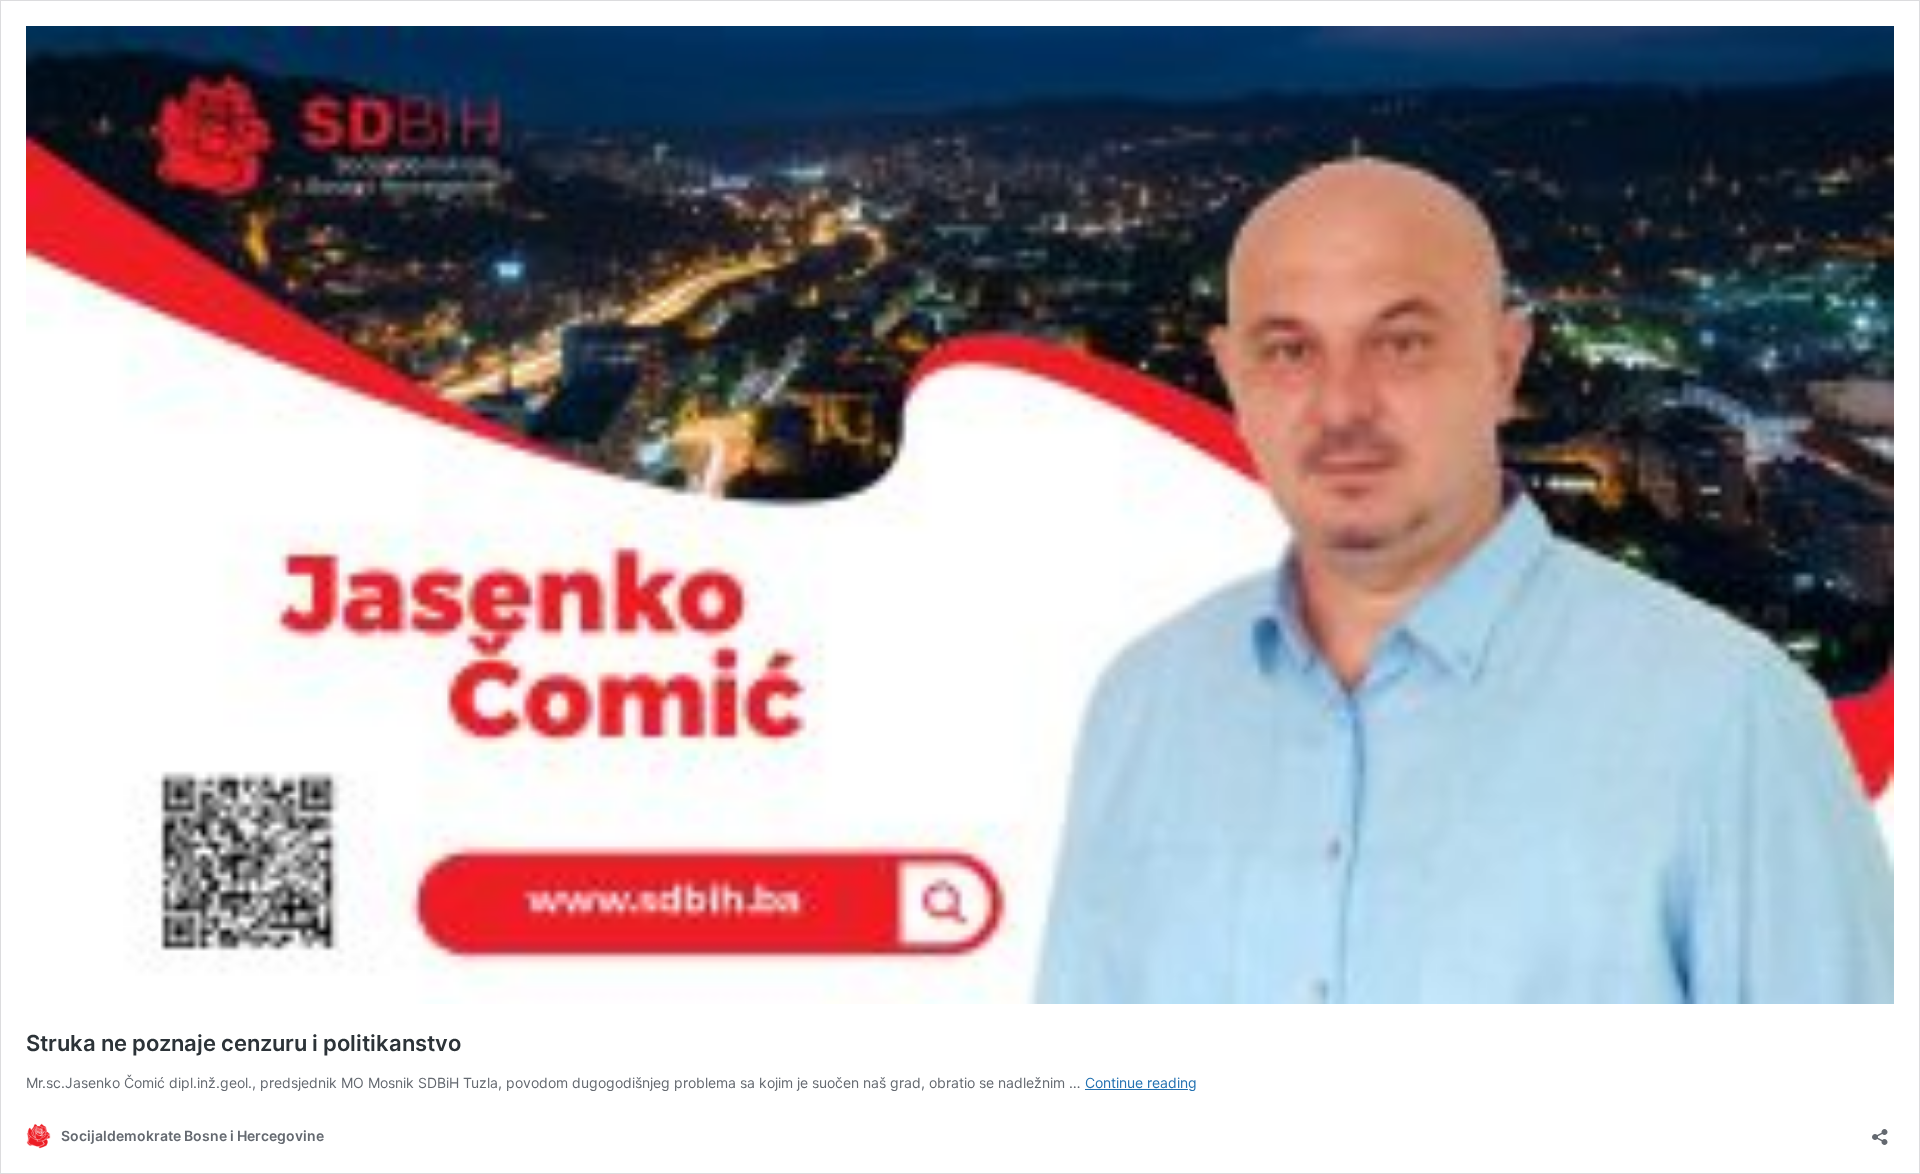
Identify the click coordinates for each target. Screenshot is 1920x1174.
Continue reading (1141, 1082)
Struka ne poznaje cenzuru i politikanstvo (243, 1043)
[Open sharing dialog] (1880, 1130)
